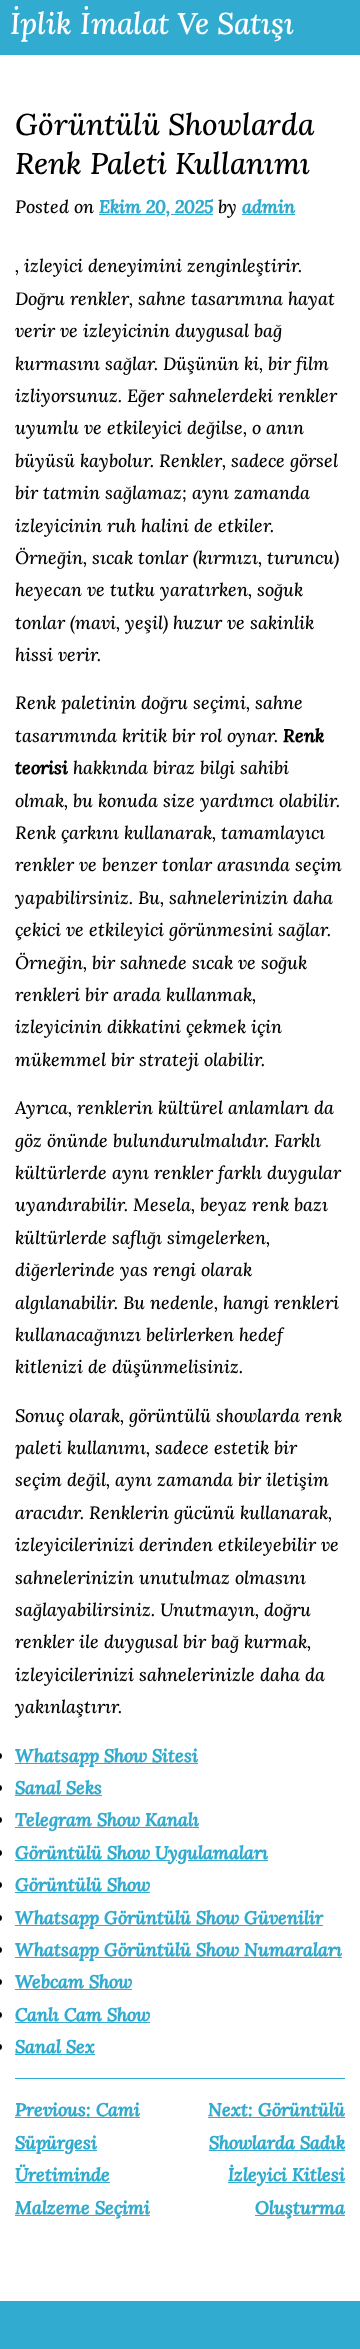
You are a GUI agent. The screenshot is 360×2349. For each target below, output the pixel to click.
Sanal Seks (58, 1787)
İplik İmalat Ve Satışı (152, 23)
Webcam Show (73, 1981)
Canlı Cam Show (82, 2014)
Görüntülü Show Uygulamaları (141, 1852)
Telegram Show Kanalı (107, 1819)
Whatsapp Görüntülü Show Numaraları (178, 1949)
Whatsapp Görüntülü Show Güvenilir (169, 1917)
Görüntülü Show (82, 1884)
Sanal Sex (55, 2046)
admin (268, 206)
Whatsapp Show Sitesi (106, 1755)
